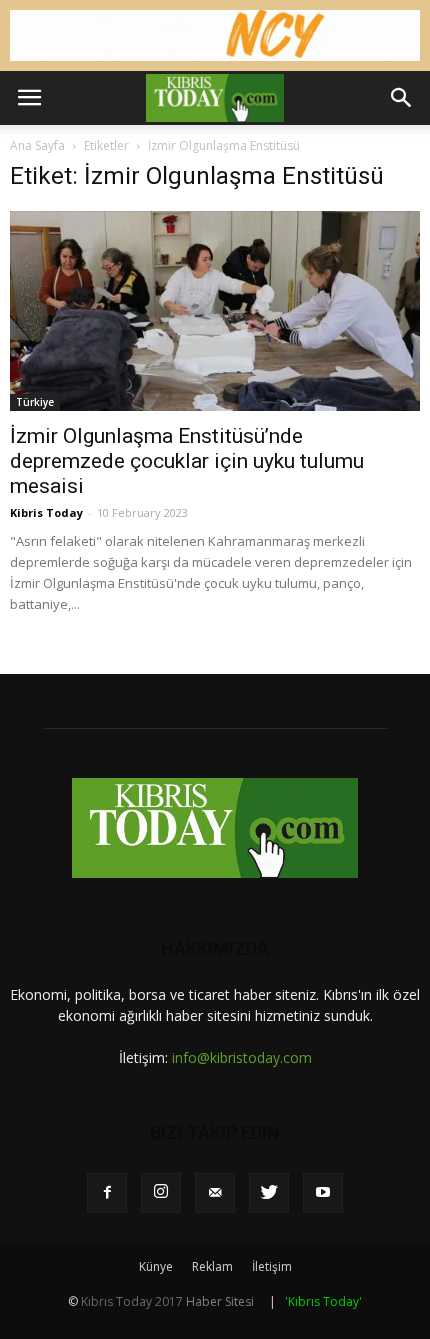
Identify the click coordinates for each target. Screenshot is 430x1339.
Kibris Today (46, 512)
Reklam (212, 1266)
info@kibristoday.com (242, 1057)
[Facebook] (107, 1193)
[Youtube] (323, 1193)
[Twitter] (269, 1193)
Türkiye (35, 402)
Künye (156, 1266)
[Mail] (215, 1193)
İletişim (272, 1266)
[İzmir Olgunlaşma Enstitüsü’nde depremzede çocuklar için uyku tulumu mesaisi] (215, 311)
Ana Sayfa (37, 145)
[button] (402, 98)
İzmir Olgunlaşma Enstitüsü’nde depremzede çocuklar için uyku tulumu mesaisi (187, 461)
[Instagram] (161, 1193)
